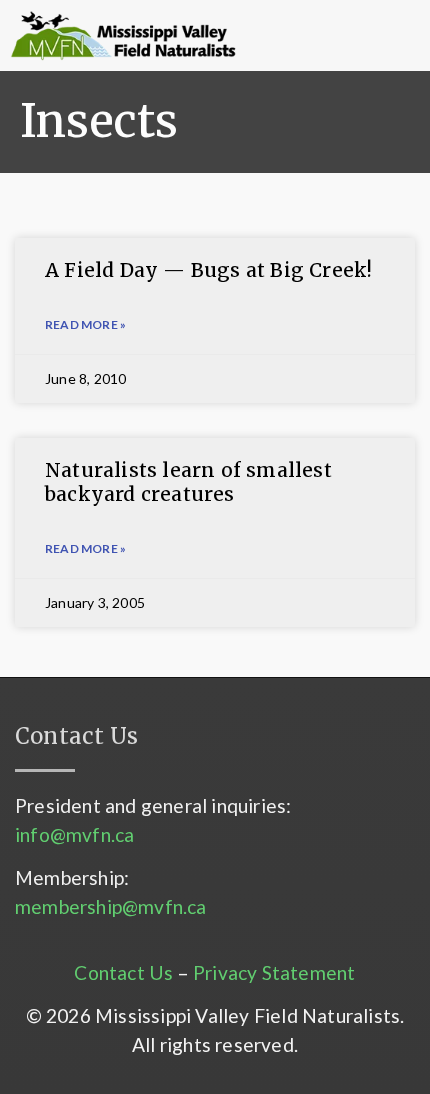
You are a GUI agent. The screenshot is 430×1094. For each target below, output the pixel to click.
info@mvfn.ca (74, 834)
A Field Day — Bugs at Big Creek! (208, 270)
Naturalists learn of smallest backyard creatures (188, 482)
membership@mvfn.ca (111, 906)
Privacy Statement (274, 972)
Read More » (85, 324)
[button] (304, 36)
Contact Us (123, 972)
